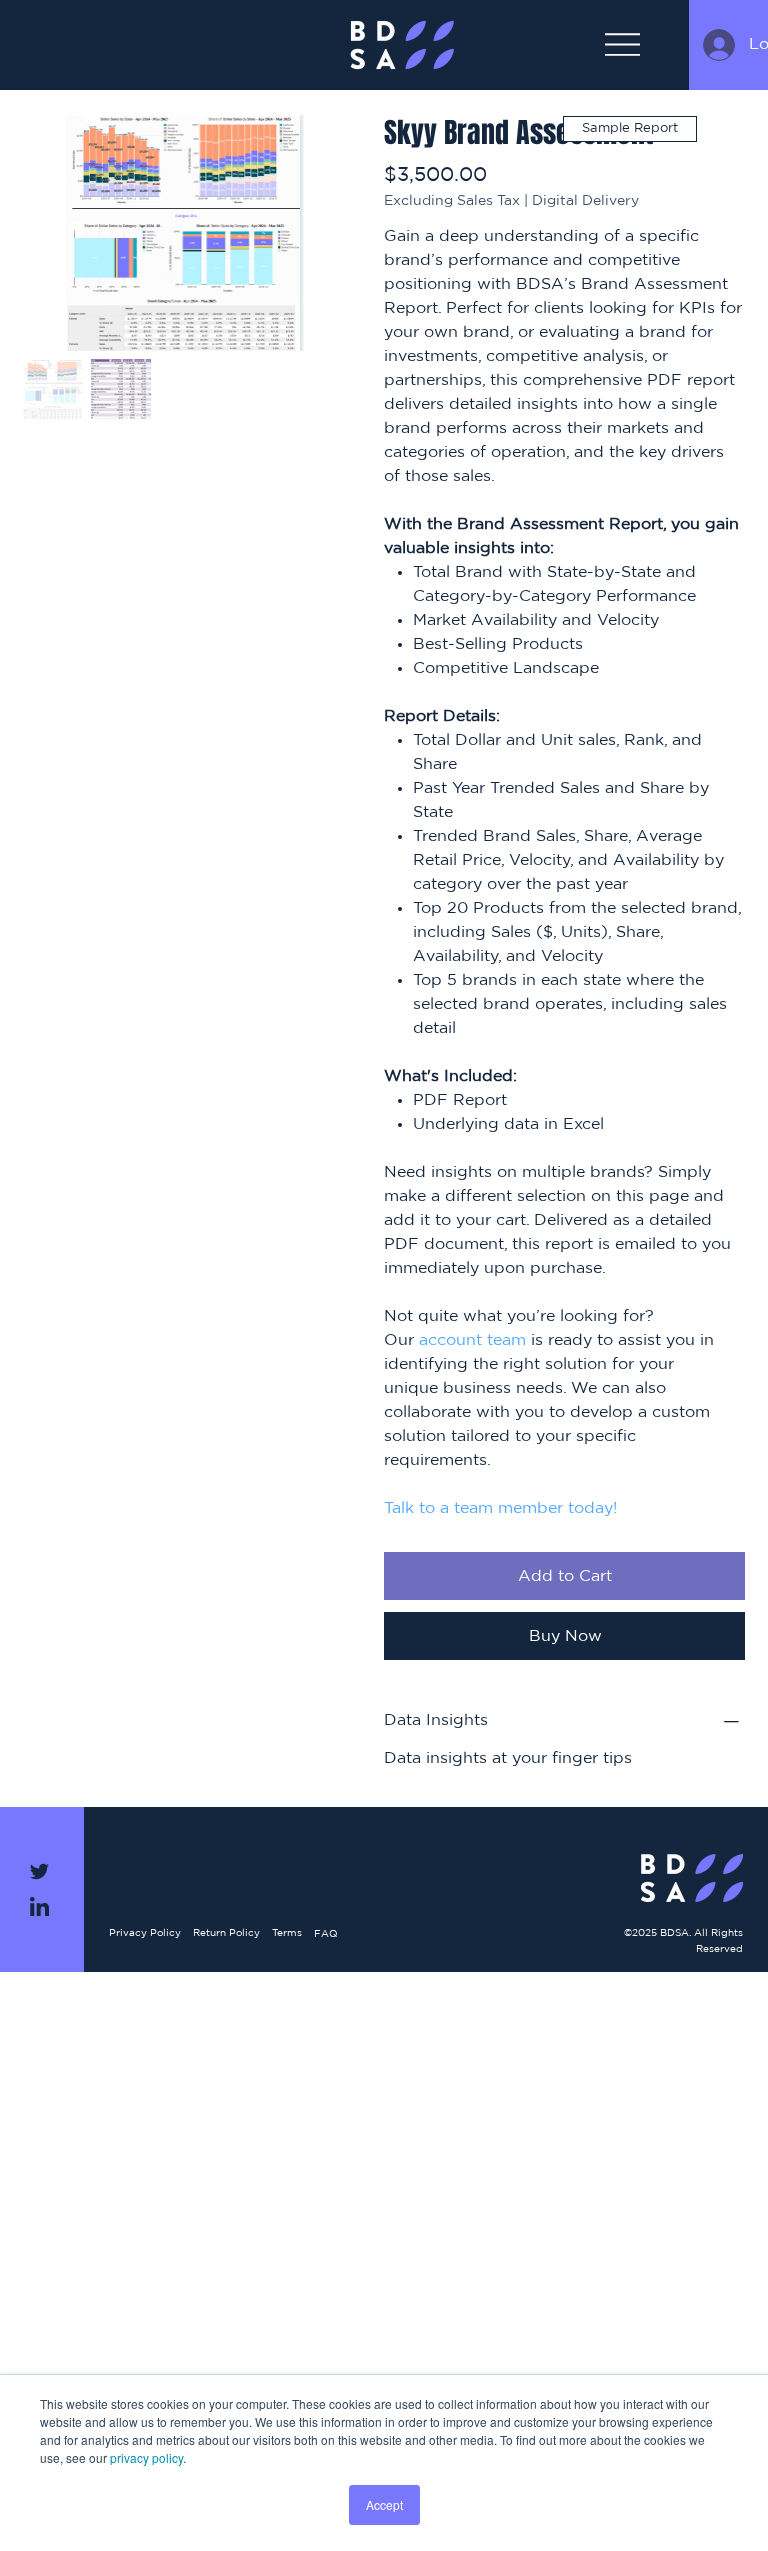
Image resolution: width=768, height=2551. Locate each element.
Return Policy (226, 1933)
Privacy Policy (145, 1933)
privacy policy (146, 2457)
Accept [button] (384, 2504)
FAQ (326, 1934)
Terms (287, 1933)
